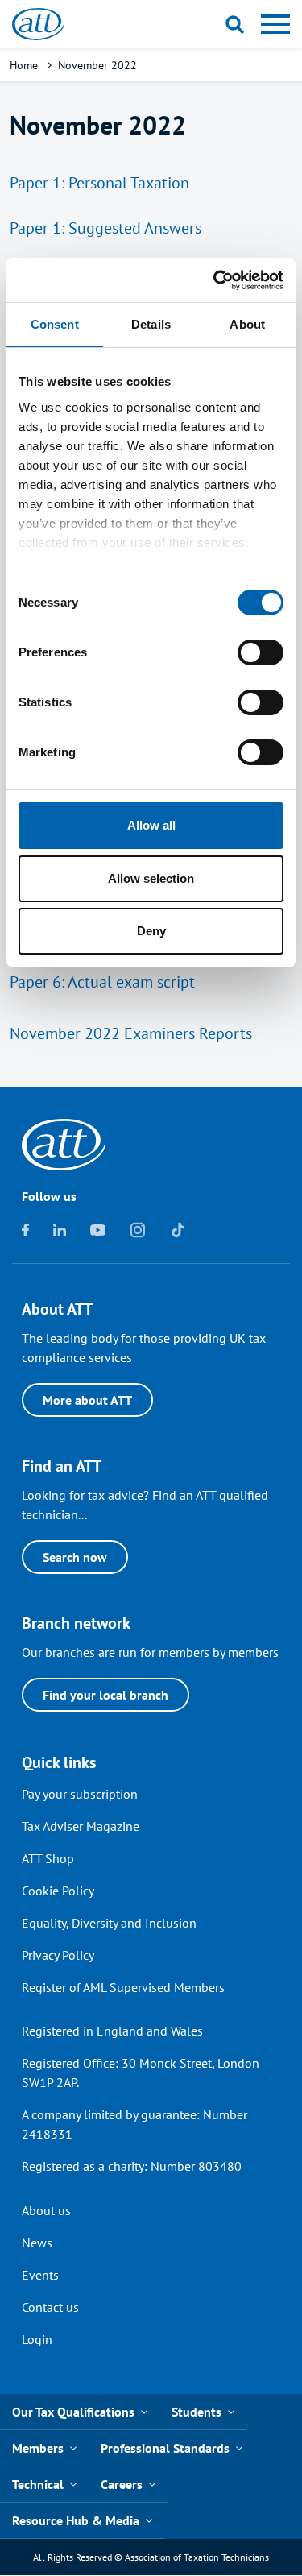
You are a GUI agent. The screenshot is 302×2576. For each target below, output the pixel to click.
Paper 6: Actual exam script (102, 982)
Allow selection (151, 878)
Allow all (151, 825)
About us (46, 2210)
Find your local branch (105, 1695)
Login (37, 2339)
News (37, 2243)
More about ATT (87, 1400)
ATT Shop (48, 1858)
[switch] (261, 652)
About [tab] (247, 324)
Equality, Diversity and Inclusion (109, 1923)
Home (24, 65)
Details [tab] (151, 324)
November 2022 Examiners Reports (131, 1033)
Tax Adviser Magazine (81, 1826)
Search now (75, 1557)
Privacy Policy (58, 1955)
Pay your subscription (80, 1794)
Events (40, 2275)
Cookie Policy (58, 1891)
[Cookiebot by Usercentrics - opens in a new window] (215, 280)
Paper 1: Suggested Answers (105, 228)
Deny (151, 931)
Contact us (50, 2307)
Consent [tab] (55, 324)
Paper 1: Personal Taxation (99, 183)
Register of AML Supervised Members (123, 1987)
